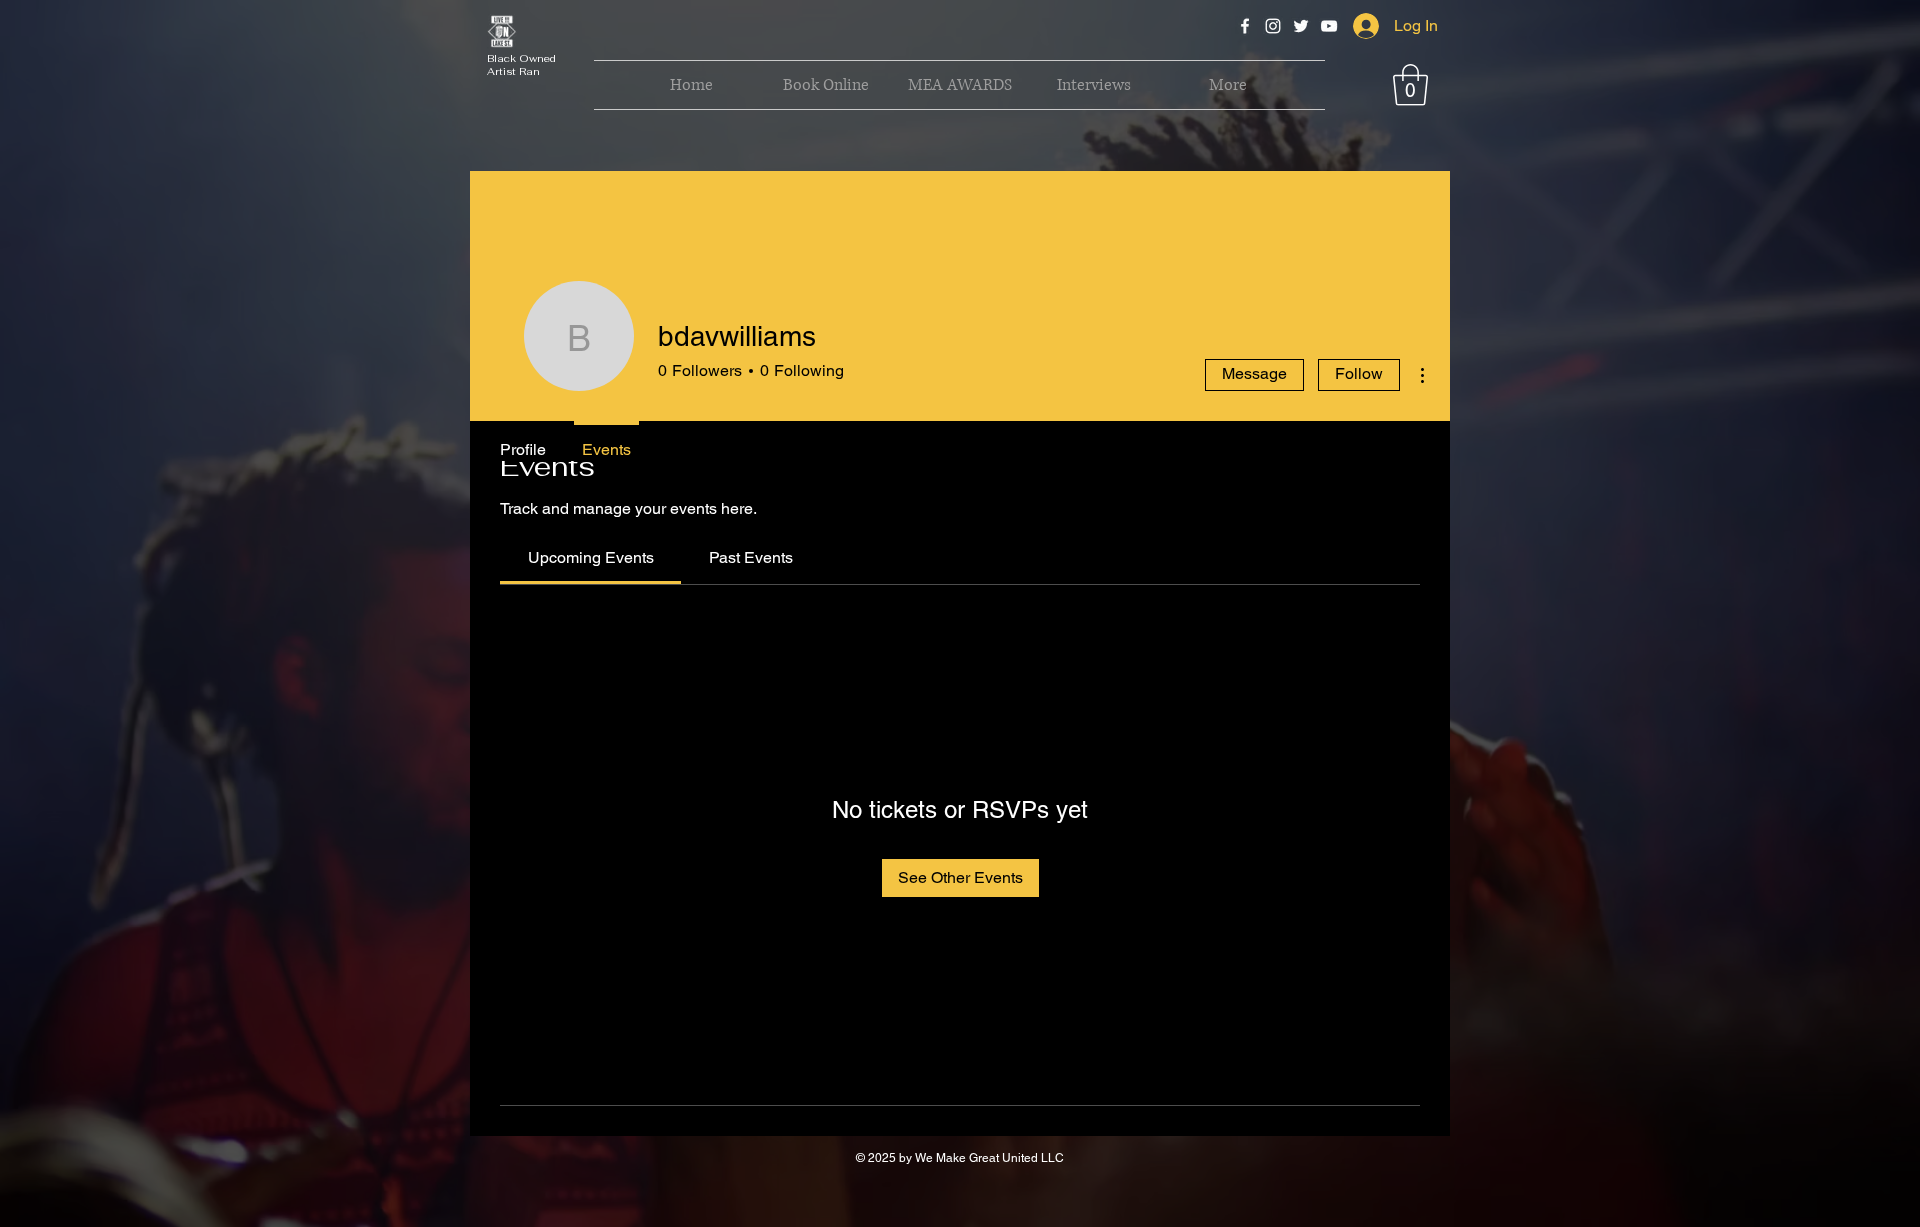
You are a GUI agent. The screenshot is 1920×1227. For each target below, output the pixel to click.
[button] (1410, 85)
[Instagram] (1273, 26)
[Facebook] (1245, 26)
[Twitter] (1301, 26)
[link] (591, 557)
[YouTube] (1329, 26)
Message (1254, 373)
